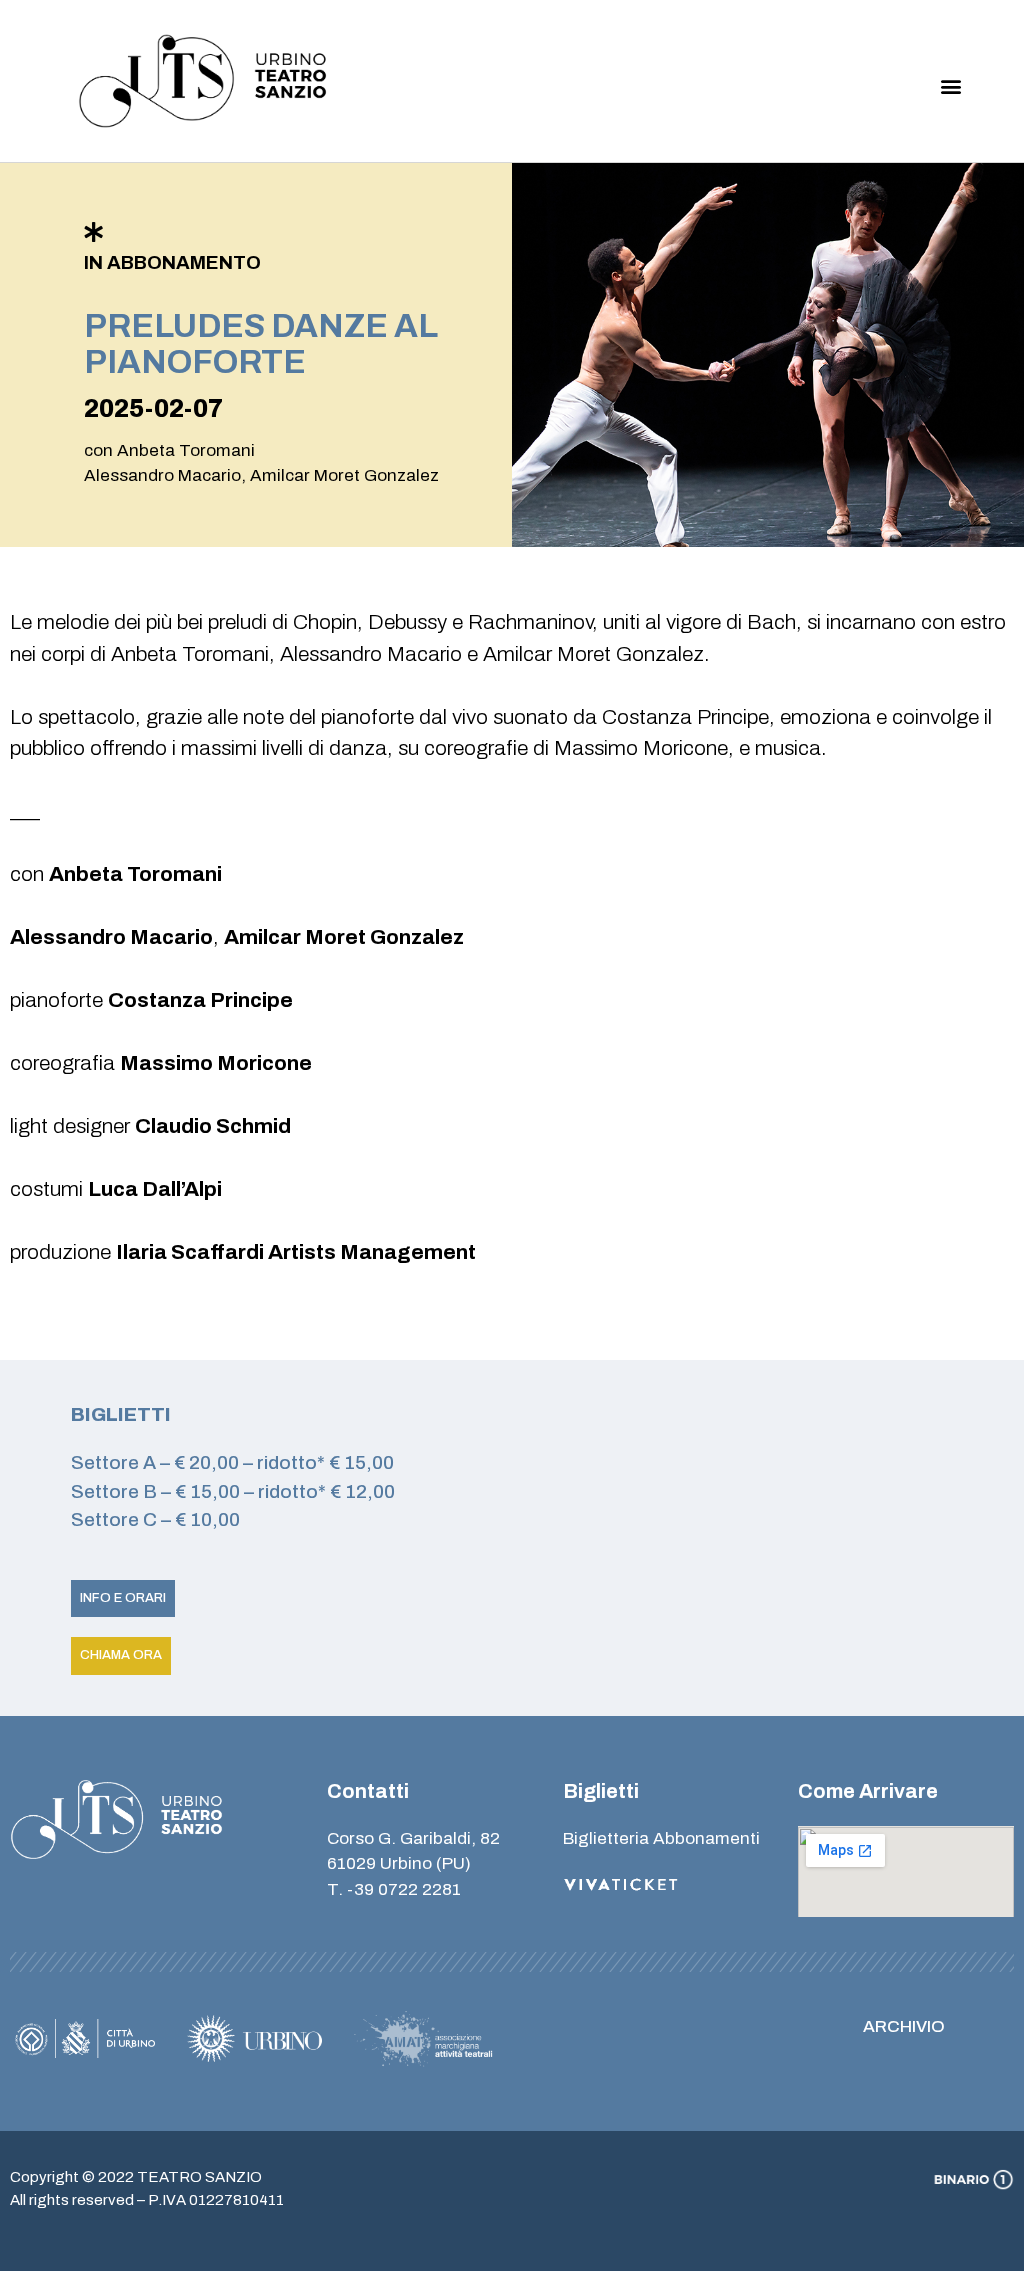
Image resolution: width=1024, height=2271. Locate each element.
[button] (951, 86)
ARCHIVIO (904, 2026)
